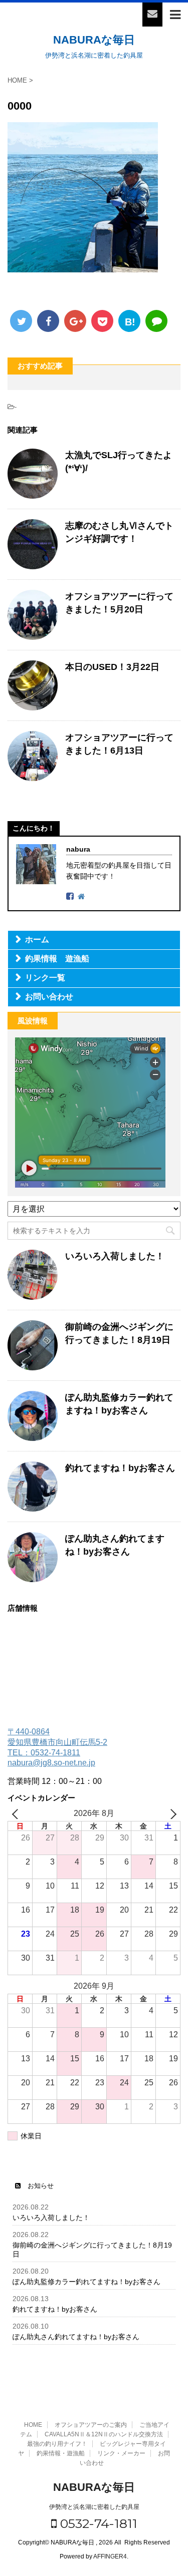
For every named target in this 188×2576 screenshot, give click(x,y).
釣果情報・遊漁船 (61, 2453)
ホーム (37, 940)
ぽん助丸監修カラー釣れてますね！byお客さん (86, 2282)
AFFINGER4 (110, 2556)
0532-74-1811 (97, 2523)
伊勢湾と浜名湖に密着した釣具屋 (94, 2507)
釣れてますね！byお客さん (120, 1468)
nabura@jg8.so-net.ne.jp (51, 1763)
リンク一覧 (45, 978)
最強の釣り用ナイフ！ (57, 2444)
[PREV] (17, 1814)
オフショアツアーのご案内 (91, 2425)
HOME (33, 2425)
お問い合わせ (49, 997)
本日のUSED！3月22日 (112, 667)
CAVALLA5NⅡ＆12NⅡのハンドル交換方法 (104, 2434)
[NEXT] (171, 1814)
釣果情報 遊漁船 (57, 959)
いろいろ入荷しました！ (115, 1256)
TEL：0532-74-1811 (44, 1753)
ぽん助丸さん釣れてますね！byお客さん (76, 2337)
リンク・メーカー (121, 2453)
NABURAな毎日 (94, 40)
